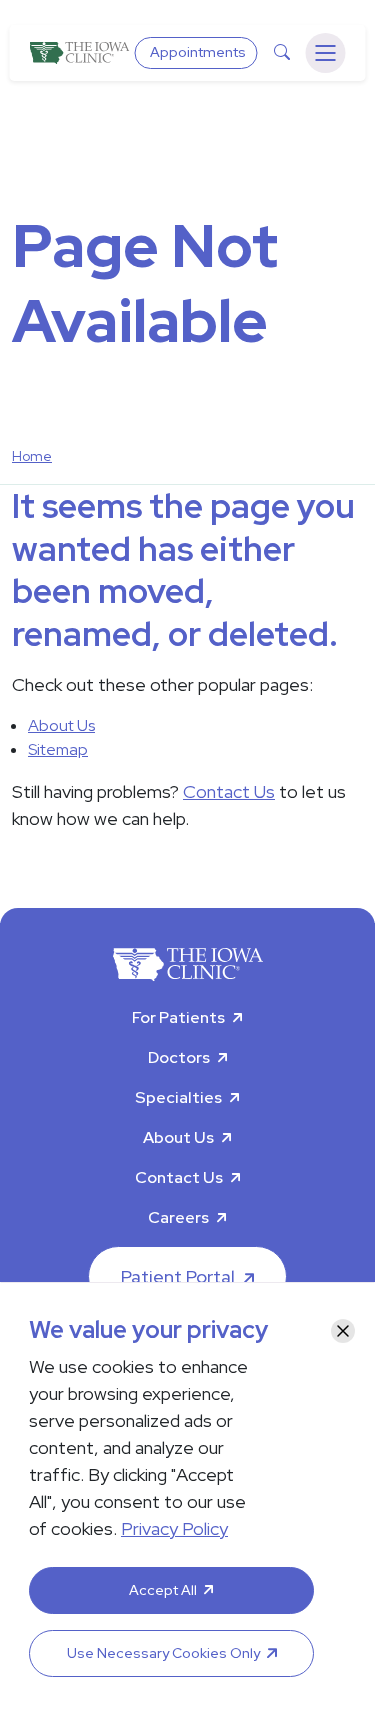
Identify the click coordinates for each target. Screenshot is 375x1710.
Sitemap (58, 749)
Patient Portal (178, 1276)
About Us (61, 725)
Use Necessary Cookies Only (163, 1653)
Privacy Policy (174, 1528)
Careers (178, 1217)
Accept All (163, 1590)
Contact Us (229, 791)
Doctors (179, 1057)
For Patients (178, 1017)
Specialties (178, 1097)
